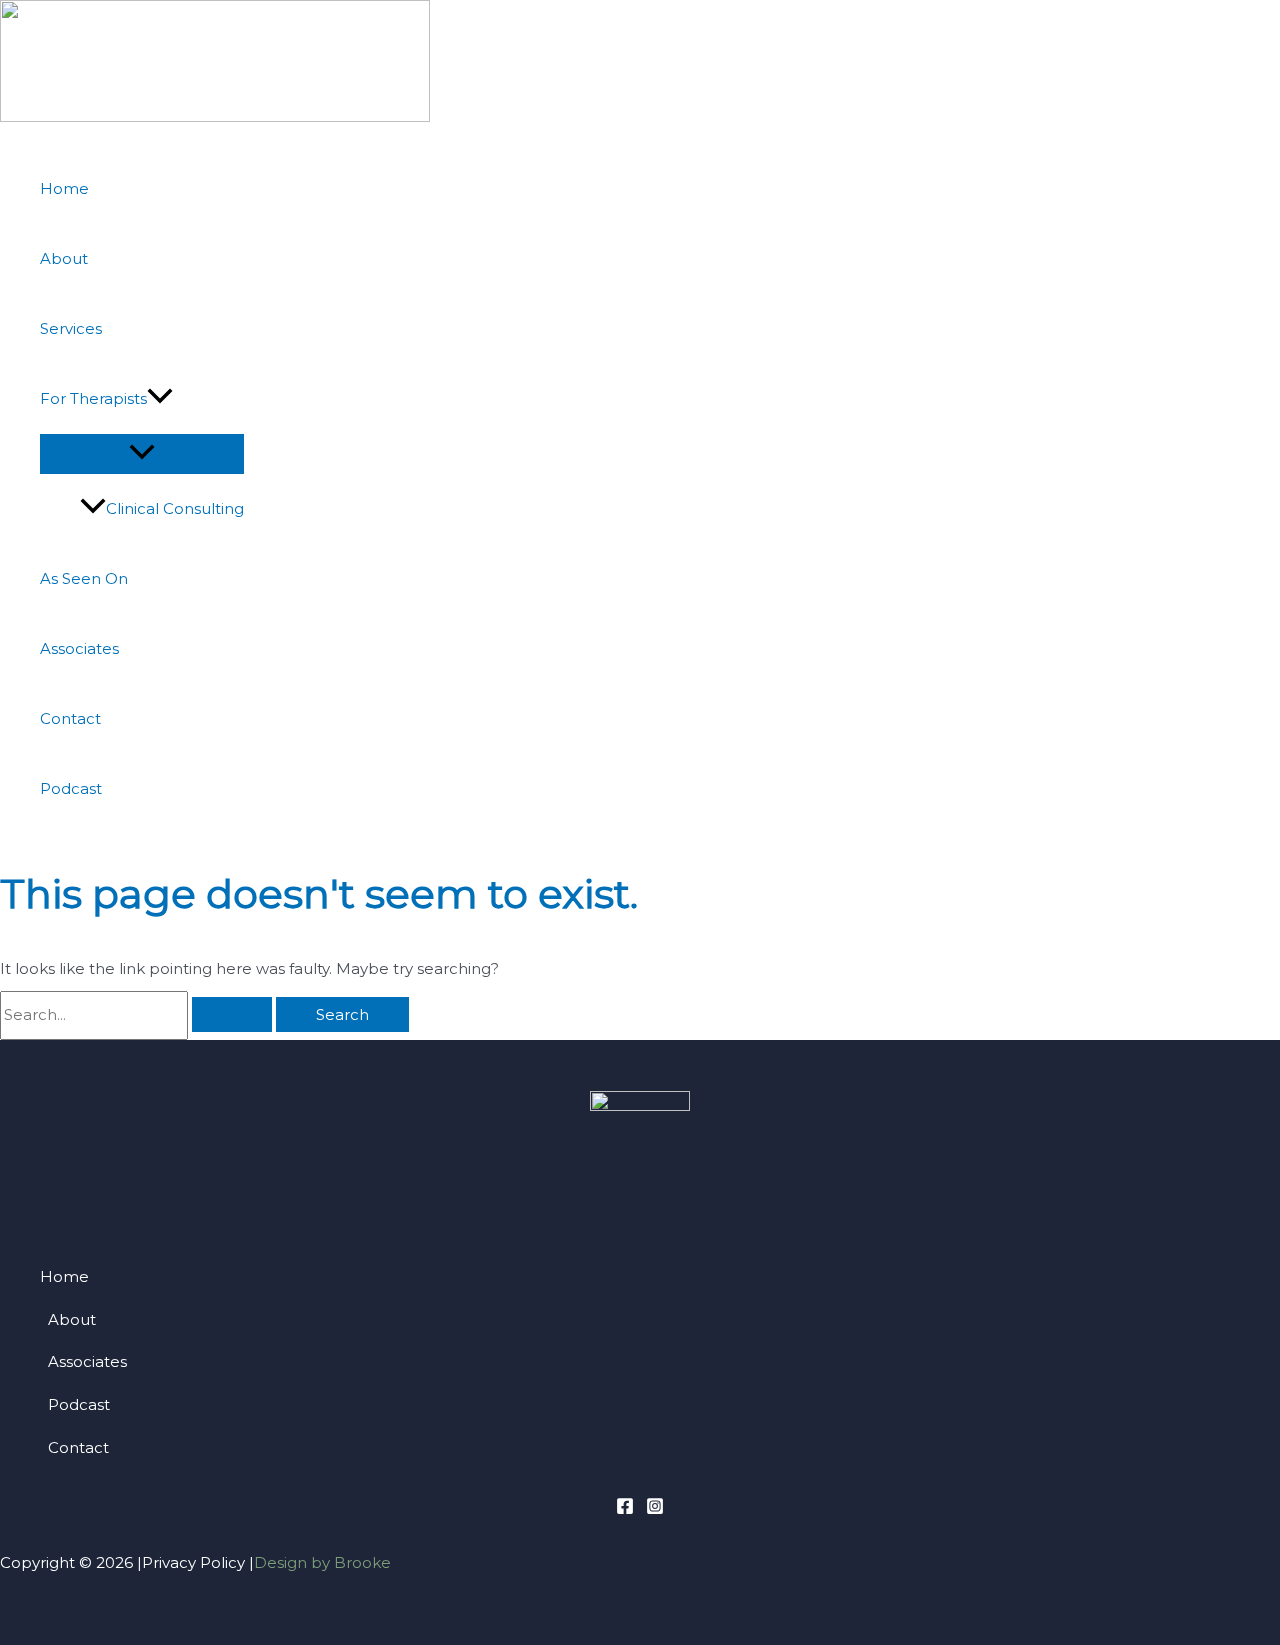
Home (64, 188)
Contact (70, 718)
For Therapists (93, 398)
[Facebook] (625, 1509)
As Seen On (84, 578)
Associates (79, 648)
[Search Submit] (232, 1014)
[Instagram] (655, 1509)
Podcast (71, 788)
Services (71, 328)
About (64, 258)
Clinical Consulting (175, 508)
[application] (160, 399)
